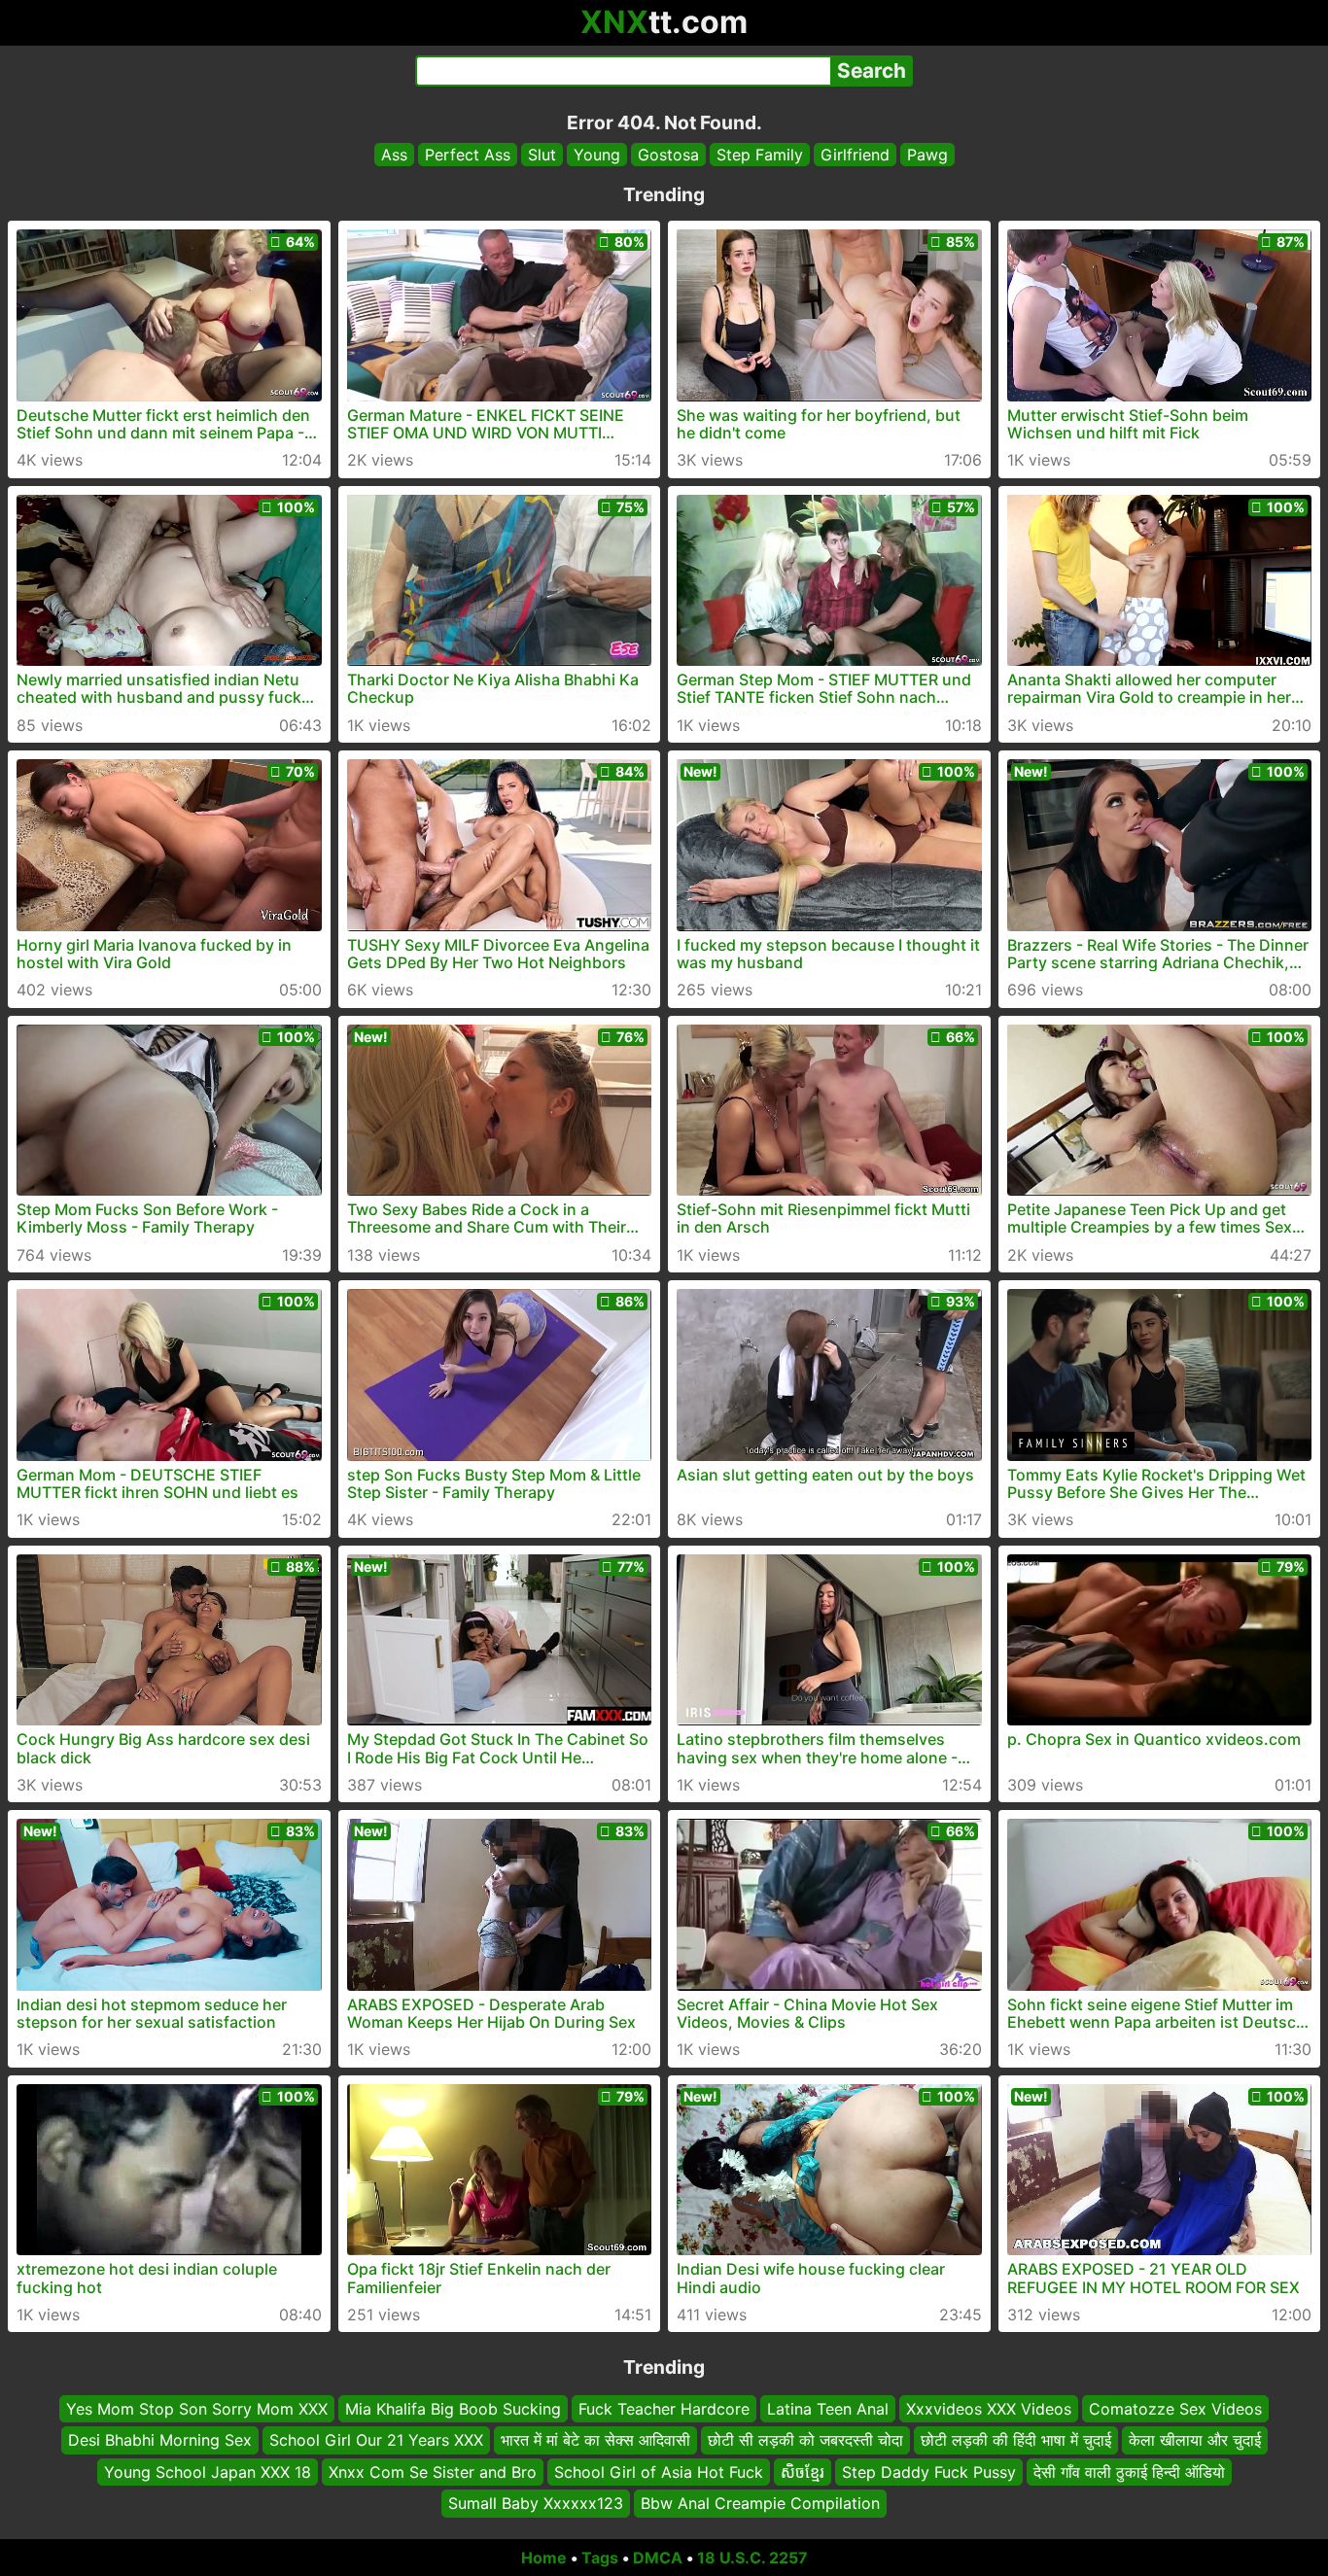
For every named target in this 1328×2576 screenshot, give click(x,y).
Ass (394, 155)
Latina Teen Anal (828, 2409)
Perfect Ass (468, 155)
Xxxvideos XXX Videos (989, 2409)
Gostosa (668, 155)
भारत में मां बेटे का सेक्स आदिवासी (595, 2440)
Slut (542, 155)
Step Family (760, 155)
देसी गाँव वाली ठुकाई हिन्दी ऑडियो (1129, 2471)
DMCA (658, 2558)
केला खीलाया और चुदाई (1195, 2440)
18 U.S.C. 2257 (752, 2558)
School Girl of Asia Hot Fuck (659, 2471)
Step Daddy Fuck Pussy (929, 2471)
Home (544, 2558)
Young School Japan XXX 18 (208, 2471)
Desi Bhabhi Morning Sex (160, 2440)
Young (597, 155)
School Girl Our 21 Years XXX (376, 2440)
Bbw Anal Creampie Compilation (760, 2503)
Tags (600, 2558)
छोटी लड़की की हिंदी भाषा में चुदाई (1016, 2440)
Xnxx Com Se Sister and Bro (433, 2471)
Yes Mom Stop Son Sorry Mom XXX (197, 2409)
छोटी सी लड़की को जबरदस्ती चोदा (805, 2440)
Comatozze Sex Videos (1175, 2409)
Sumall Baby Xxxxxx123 (536, 2503)
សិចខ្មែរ (803, 2471)
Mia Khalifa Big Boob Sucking (453, 2409)
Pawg (927, 155)
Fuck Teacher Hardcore (664, 2409)
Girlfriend (855, 155)
